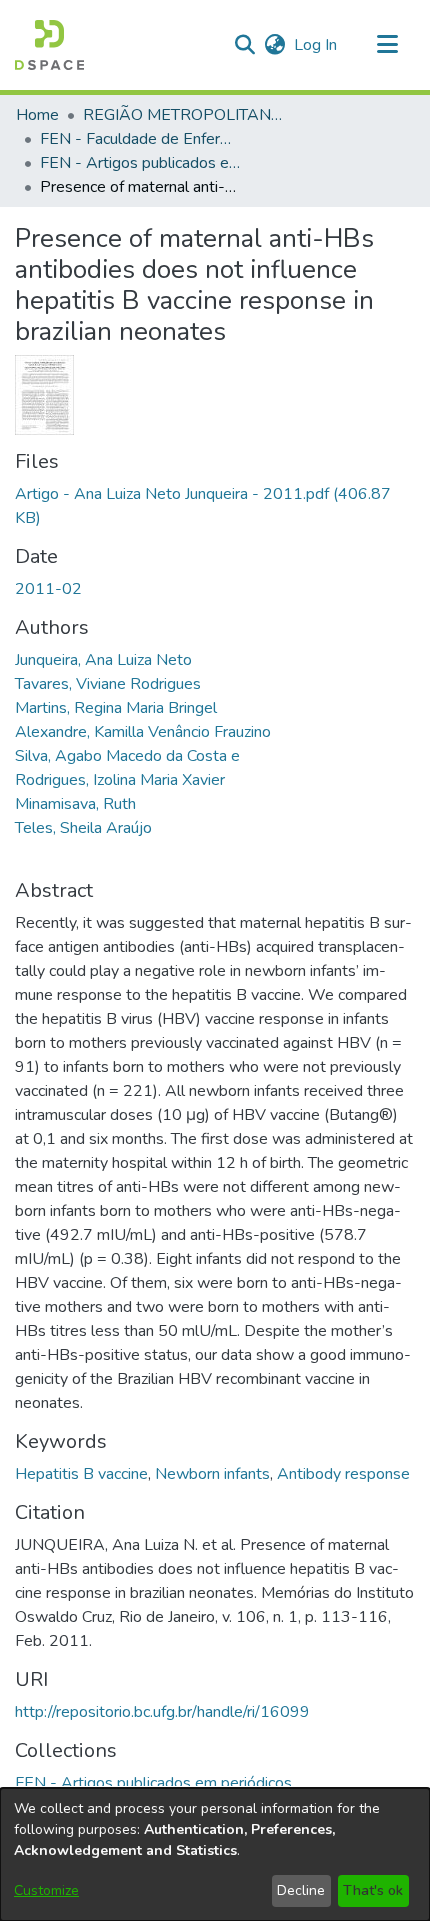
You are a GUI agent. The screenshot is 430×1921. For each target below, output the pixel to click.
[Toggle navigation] (387, 45)
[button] (49, 45)
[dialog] (215, 1854)
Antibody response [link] (343, 1474)
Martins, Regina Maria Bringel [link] (116, 708)
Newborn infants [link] (212, 1474)
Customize (46, 1890)
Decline (301, 1890)
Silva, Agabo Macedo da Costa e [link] (127, 756)
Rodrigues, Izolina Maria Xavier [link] (120, 780)
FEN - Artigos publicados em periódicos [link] (140, 163)
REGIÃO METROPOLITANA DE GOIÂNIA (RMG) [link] (183, 115)
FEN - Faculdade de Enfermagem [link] (140, 139)
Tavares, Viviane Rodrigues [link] (108, 684)
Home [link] (37, 115)
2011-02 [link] (48, 589)
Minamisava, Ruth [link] (75, 804)
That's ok (373, 1890)
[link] (153, 1783)
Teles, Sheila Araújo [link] (83, 828)
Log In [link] (316, 45)
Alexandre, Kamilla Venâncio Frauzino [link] (143, 732)
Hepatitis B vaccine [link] (81, 1474)
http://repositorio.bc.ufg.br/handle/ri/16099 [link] (162, 1712)
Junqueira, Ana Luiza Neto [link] (103, 660)
